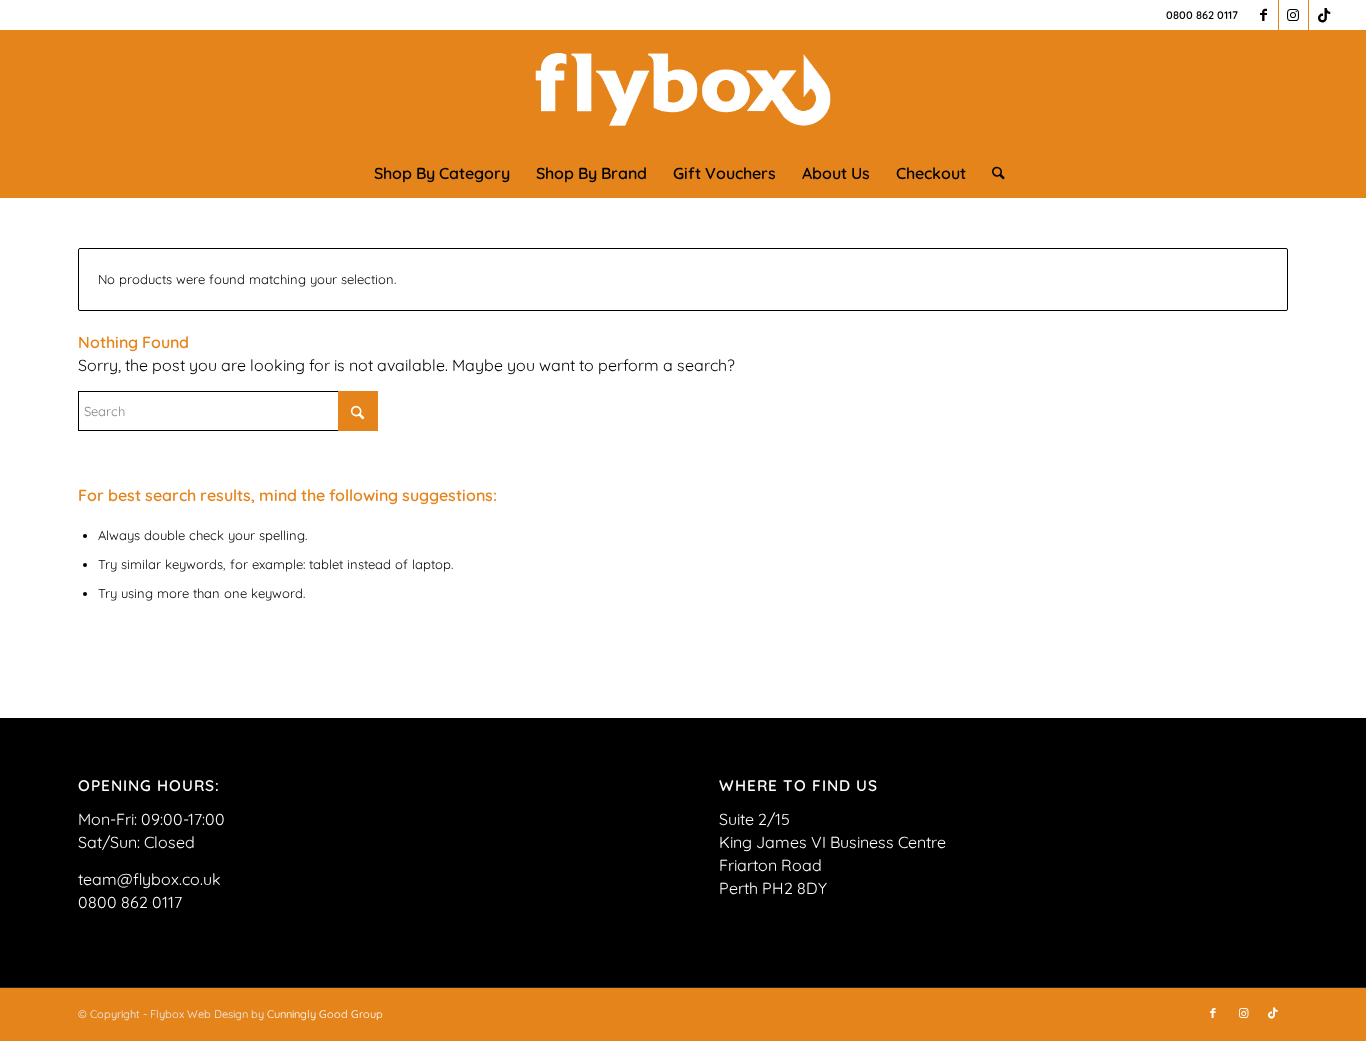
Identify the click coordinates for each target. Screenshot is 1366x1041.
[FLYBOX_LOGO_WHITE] (682, 89)
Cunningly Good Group (325, 1014)
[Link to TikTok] (1324, 15)
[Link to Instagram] (1293, 15)
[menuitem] (442, 173)
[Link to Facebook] (1263, 15)
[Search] (992, 173)
